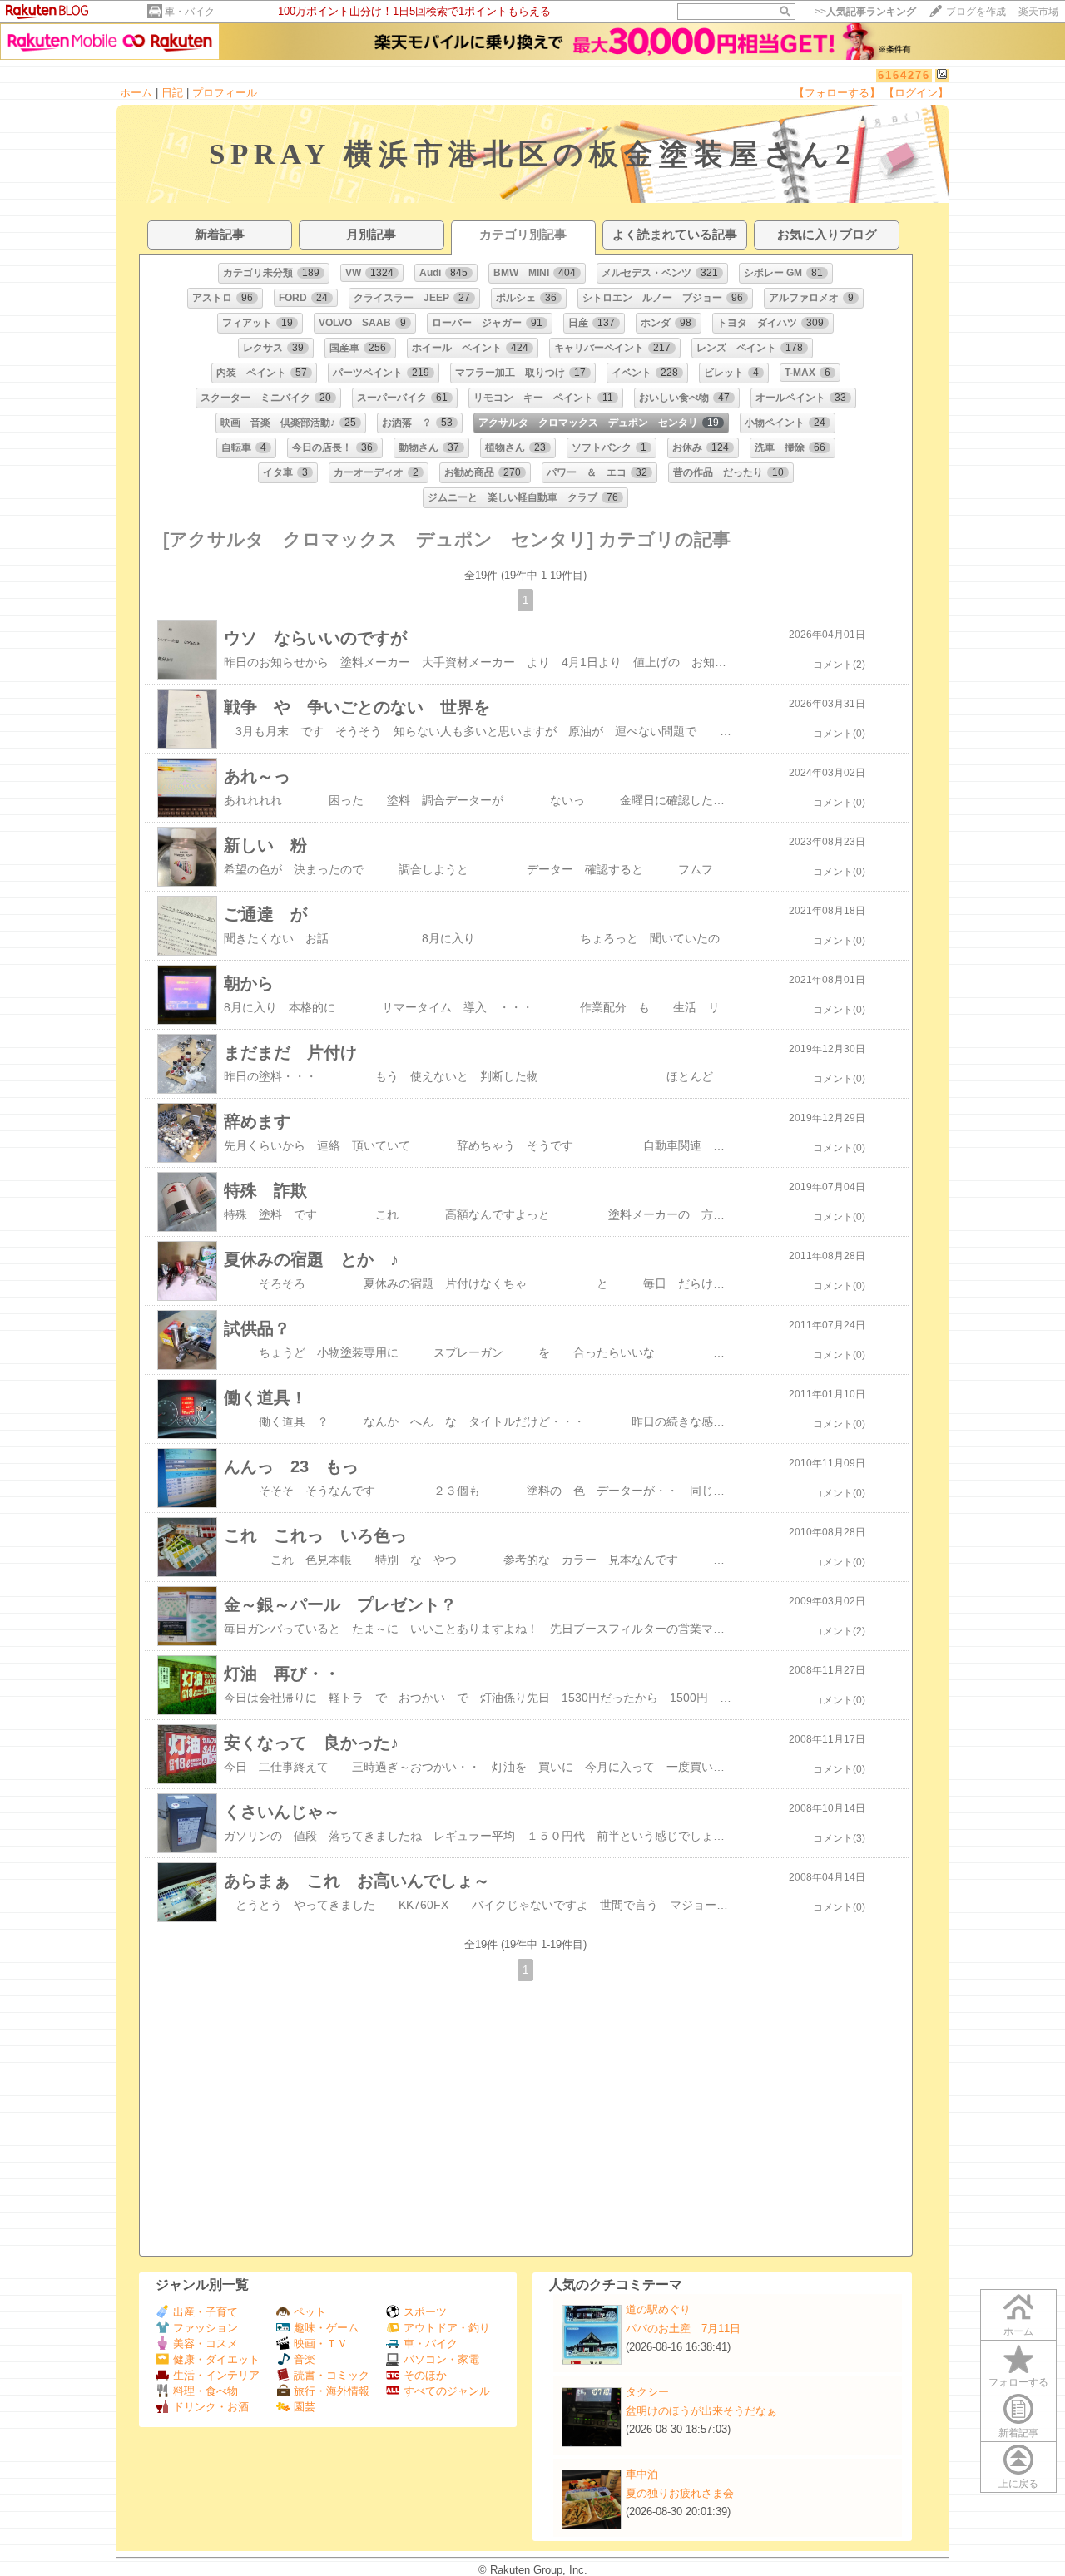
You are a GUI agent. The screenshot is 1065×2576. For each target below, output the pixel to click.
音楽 (305, 2359)
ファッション (206, 2328)
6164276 (904, 75)
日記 (172, 93)
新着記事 (1018, 2433)
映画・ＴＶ (321, 2344)
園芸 (305, 2407)
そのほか (425, 2375)
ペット (310, 2312)
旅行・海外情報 (332, 2391)
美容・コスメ (206, 2344)
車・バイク (190, 12)
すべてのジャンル (447, 2391)
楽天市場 (1038, 12)
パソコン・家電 (441, 2359)
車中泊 (642, 2474)
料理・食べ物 (206, 2391)
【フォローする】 (837, 93)
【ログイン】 (916, 93)
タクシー (647, 2392)
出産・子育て (206, 2312)
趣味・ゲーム (326, 2328)
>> (865, 12)
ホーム (136, 93)
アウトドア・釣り (447, 2328)
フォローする (1018, 2382)
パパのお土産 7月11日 (683, 2329)
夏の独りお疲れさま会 (680, 2493)
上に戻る (1018, 2484)
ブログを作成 (976, 12)
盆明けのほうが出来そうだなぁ (701, 2411)
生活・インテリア (216, 2375)
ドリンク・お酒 (211, 2407)
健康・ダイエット (216, 2359)
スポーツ (425, 2312)
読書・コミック (332, 2375)
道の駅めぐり (658, 2309)
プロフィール (225, 93)
